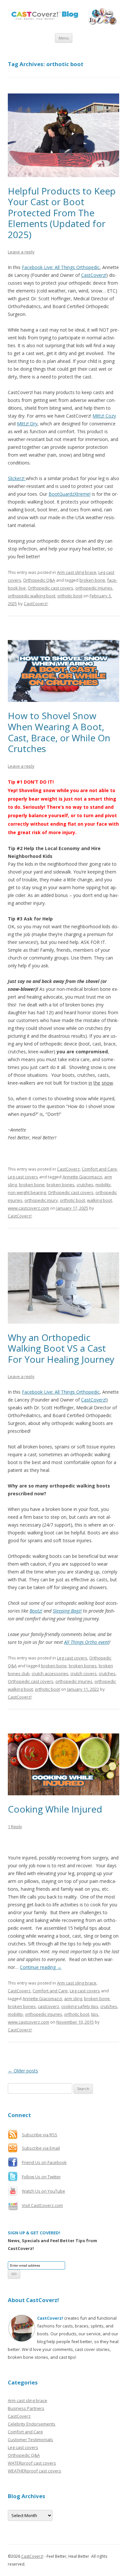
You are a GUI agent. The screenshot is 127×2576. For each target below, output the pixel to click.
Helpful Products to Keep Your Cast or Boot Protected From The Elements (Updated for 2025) (62, 213)
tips (95, 2014)
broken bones (61, 1185)
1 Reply (15, 1827)
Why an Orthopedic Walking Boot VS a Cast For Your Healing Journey (61, 1348)
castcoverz (49, 2006)
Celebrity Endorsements (32, 2424)
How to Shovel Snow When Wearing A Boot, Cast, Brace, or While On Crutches (59, 732)
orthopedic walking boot (32, 596)
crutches (85, 1185)
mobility (103, 1185)
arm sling (73, 1999)
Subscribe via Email (41, 2148)
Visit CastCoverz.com (42, 2205)
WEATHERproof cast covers (35, 2471)
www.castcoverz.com (28, 1208)
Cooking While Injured (55, 1809)
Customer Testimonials (30, 2440)
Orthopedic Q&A (39, 580)
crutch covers (84, 1673)
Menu (64, 38)
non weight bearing (27, 1192)
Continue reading (41, 1967)
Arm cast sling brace (77, 572)
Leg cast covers (23, 1177)
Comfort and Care (99, 1169)
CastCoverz (68, 1169)
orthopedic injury (41, 1200)
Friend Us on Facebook (44, 2162)
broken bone (92, 580)
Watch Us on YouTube (43, 2191)
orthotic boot (70, 596)
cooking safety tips (80, 2006)
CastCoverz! (36, 604)
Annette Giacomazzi (82, 1177)
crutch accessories (50, 1673)
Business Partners (26, 2408)
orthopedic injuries (94, 588)
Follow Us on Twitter (41, 2177)
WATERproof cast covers (32, 2463)
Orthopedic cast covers (50, 588)
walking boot (99, 1200)
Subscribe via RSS (40, 2135)
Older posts (23, 2071)
